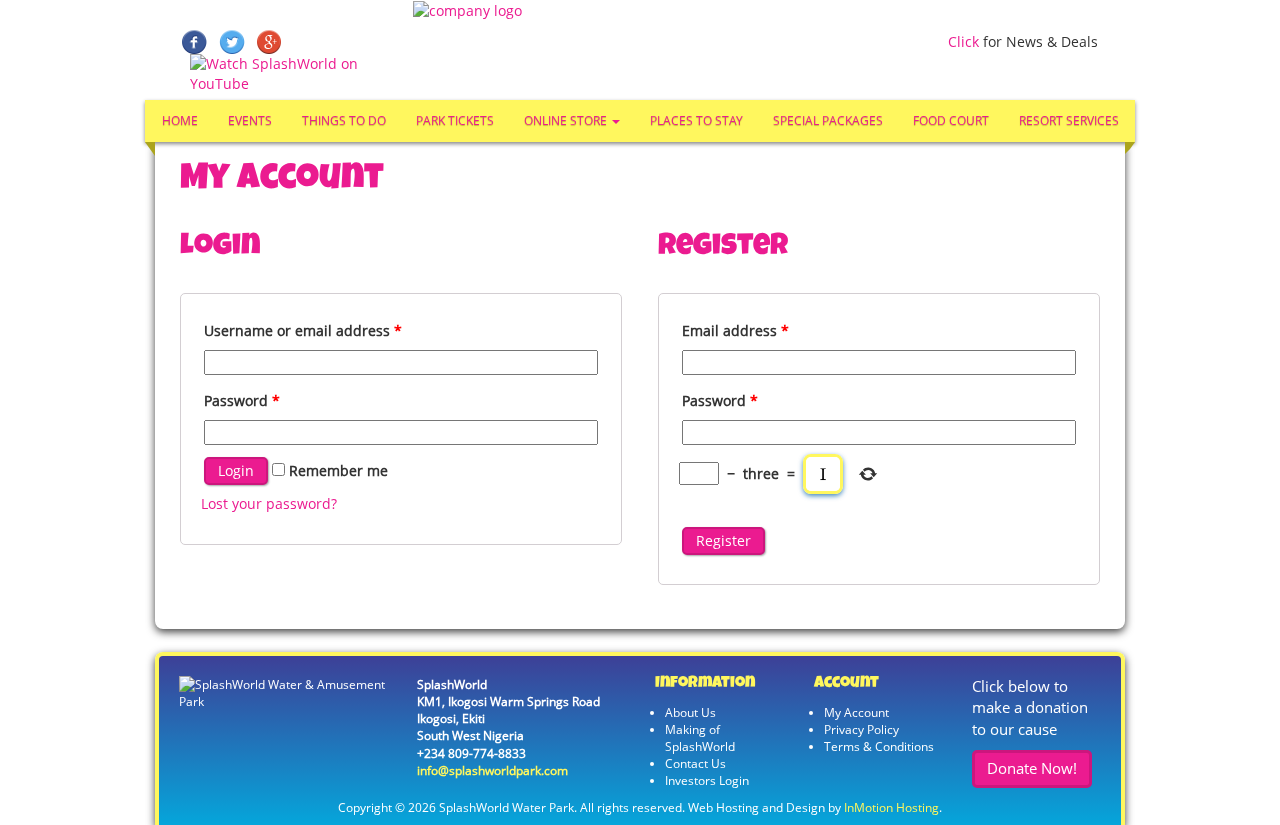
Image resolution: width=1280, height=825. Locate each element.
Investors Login (707, 780)
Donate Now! (1032, 768)
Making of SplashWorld (700, 738)
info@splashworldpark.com (492, 770)
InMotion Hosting (891, 807)
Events (250, 120)
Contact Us (695, 763)
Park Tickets (455, 120)
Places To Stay (696, 120)
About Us (690, 712)
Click (963, 41)
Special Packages (828, 120)
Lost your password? (269, 503)
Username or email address (303, 330)
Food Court (951, 120)
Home (180, 120)
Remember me (336, 470)
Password (242, 400)
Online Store (567, 120)
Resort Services (1069, 120)
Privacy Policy (861, 729)
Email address (735, 330)
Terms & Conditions (879, 746)
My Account (856, 712)
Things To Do (344, 120)
